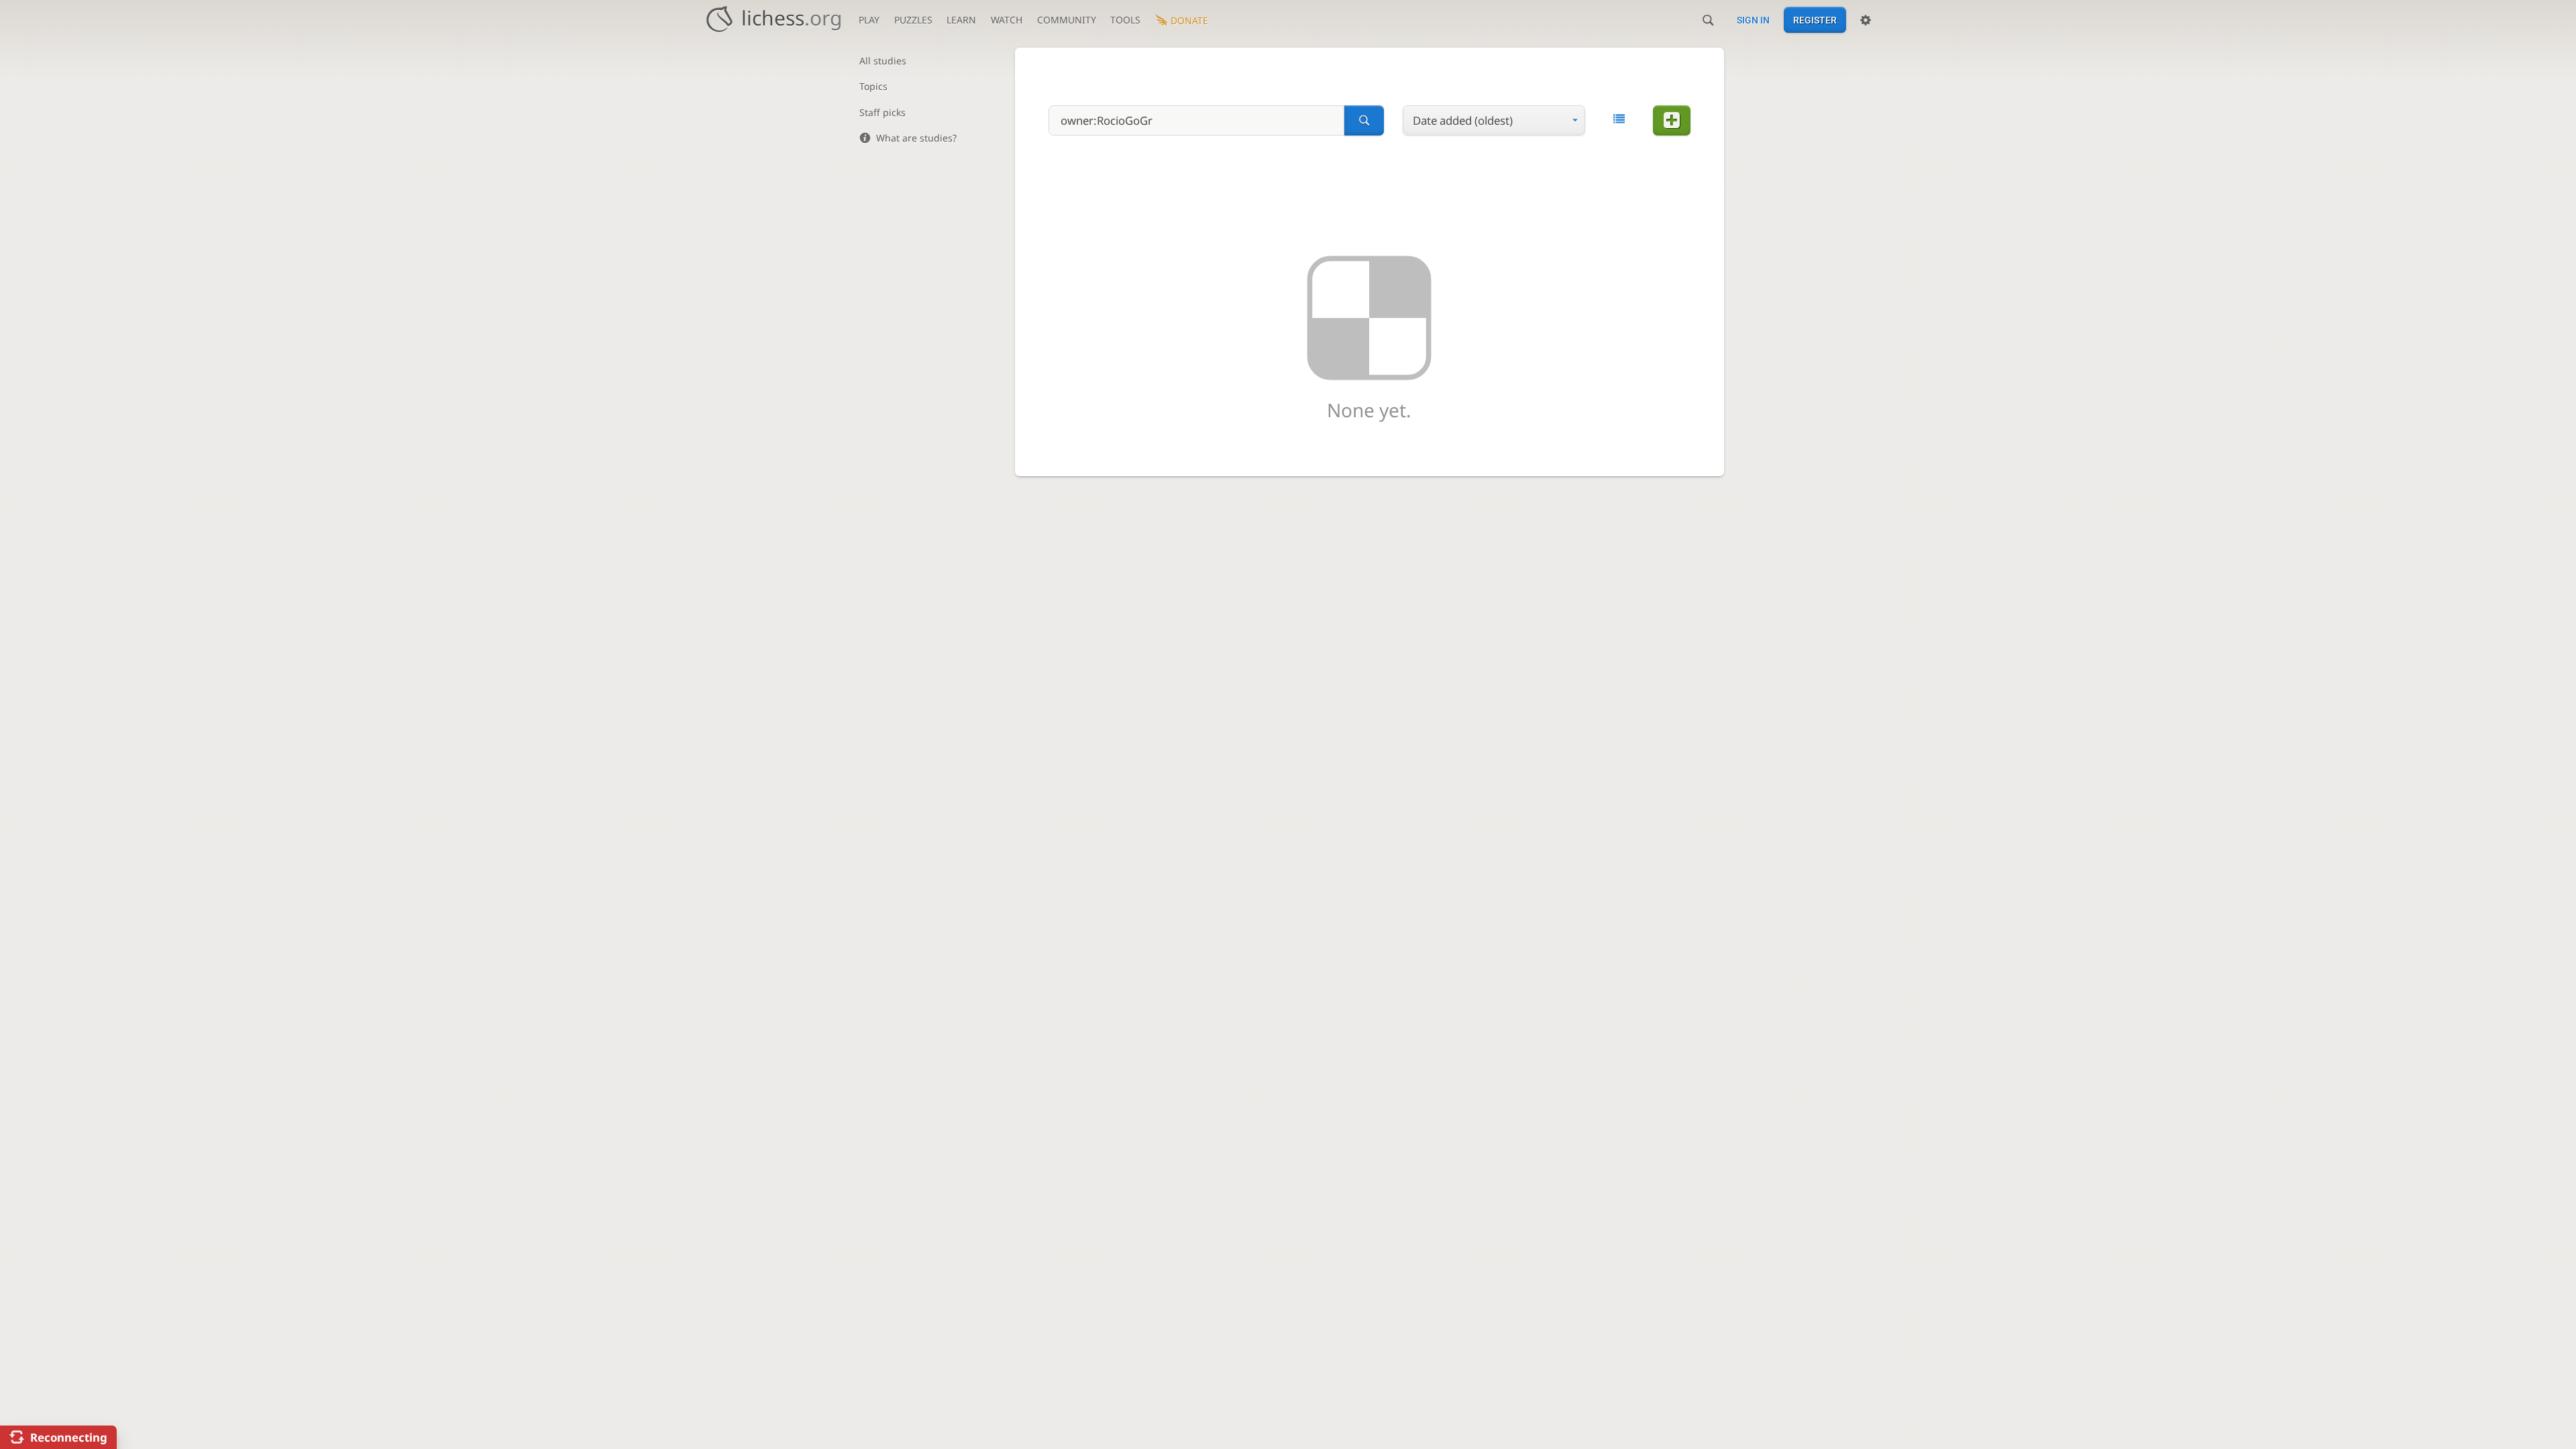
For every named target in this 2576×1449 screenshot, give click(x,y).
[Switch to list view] (1619, 119)
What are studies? (916, 138)
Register (1815, 20)
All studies (883, 61)
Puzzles (913, 20)
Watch (1007, 20)
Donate (1189, 20)
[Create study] (1672, 120)
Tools (1125, 20)
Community (1067, 20)
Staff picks (882, 112)
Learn (961, 20)
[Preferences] (1866, 20)
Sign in (1753, 20)
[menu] (1494, 120)
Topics (873, 86)
